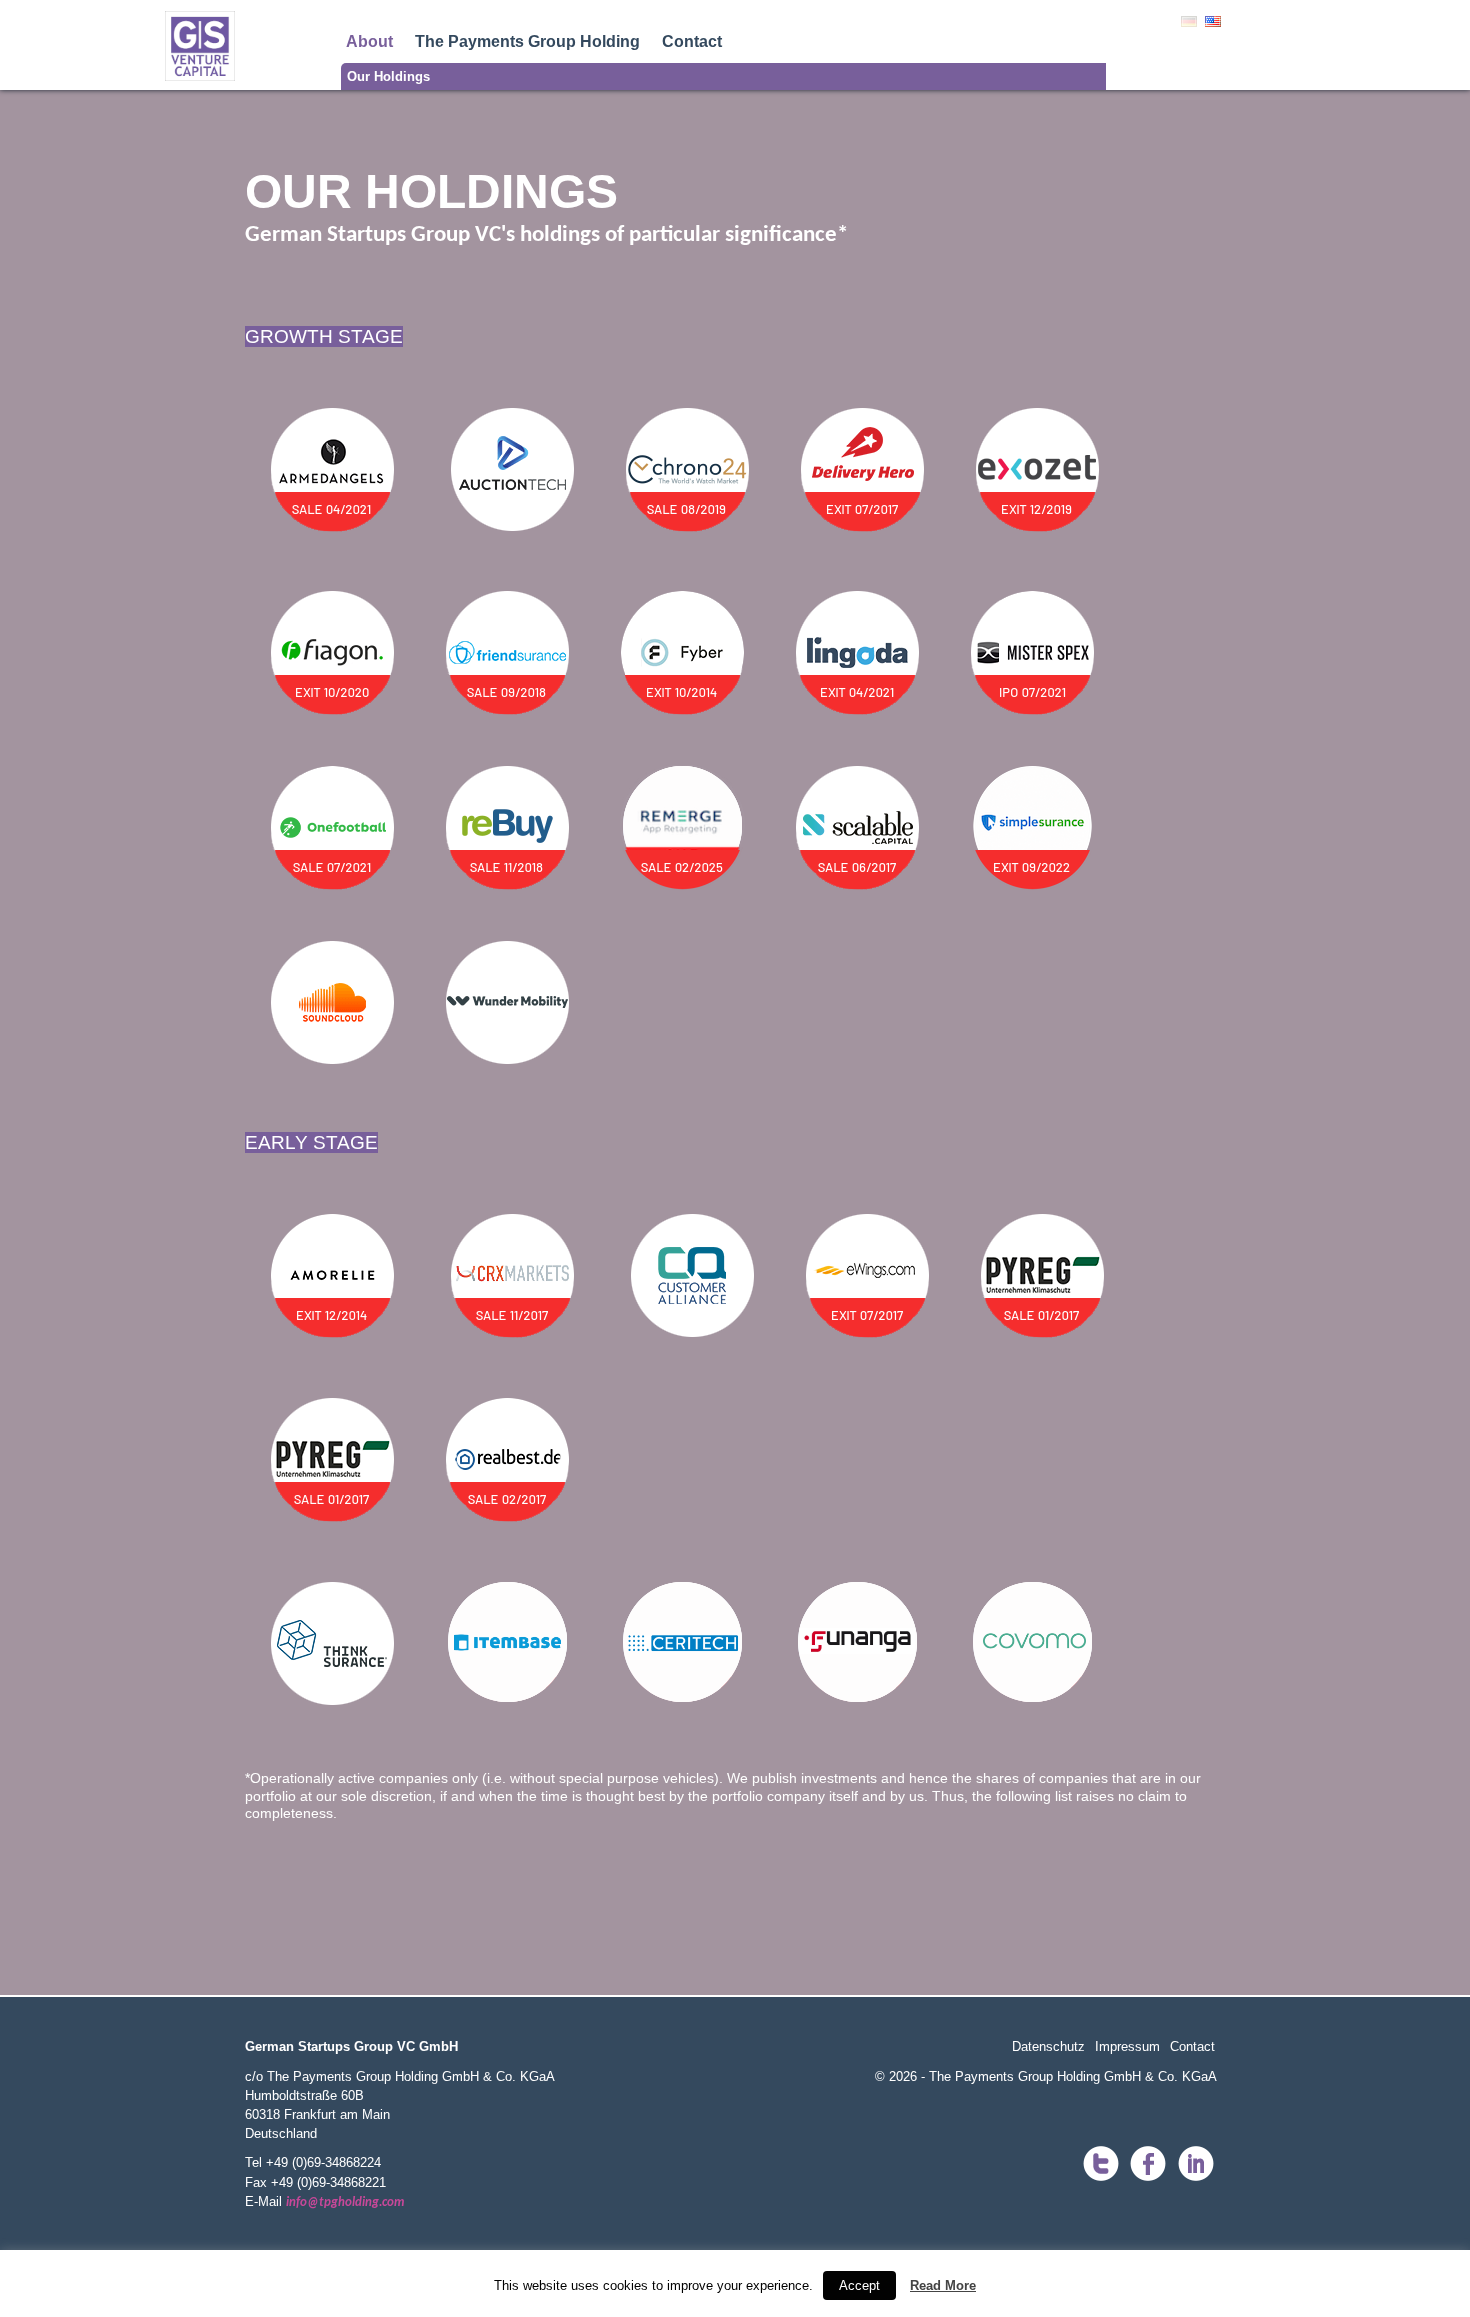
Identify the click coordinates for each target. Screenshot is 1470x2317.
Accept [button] (859, 2285)
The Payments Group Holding (527, 41)
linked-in (1196, 2165)
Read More (943, 2285)
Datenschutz (1048, 2046)
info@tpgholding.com (345, 2202)
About (369, 41)
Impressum (1127, 2046)
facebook (1148, 2165)
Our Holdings (388, 76)
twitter (1100, 2165)
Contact (692, 41)
